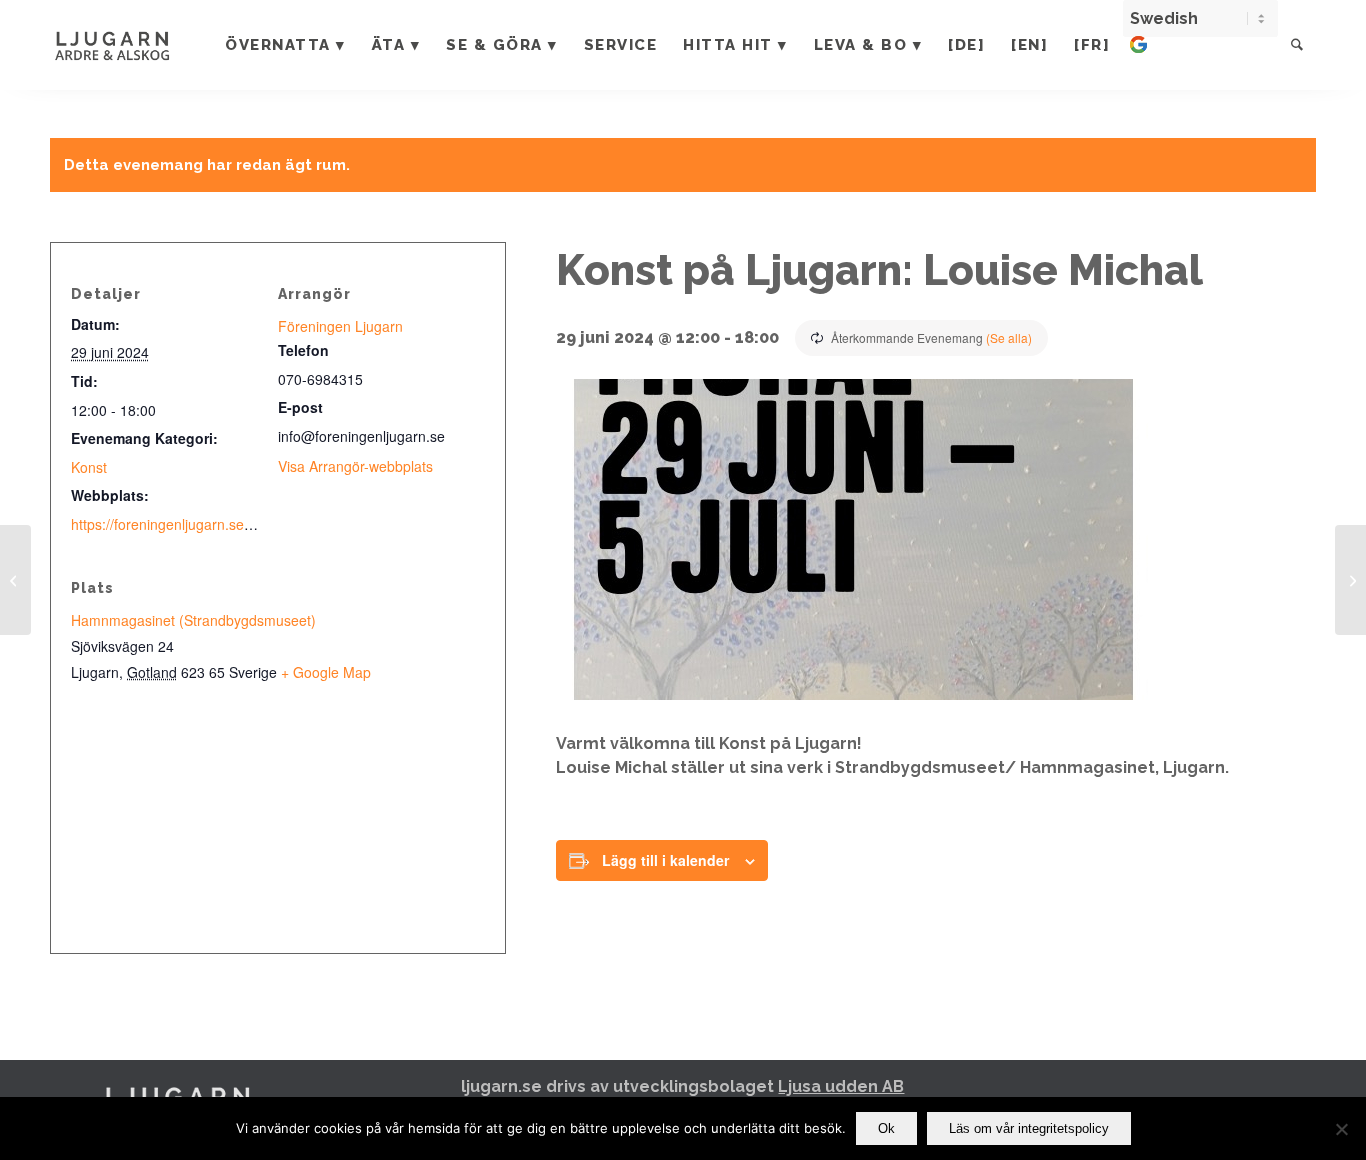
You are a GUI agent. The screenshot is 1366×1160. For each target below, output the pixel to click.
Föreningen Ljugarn (340, 326)
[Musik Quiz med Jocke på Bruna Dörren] (15, 580)
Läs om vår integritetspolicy (1029, 1128)
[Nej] (1341, 1129)
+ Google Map (326, 672)
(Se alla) (1009, 337)
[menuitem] (285, 45)
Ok (886, 1128)
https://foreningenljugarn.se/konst (176, 524)
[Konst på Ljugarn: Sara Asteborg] (1350, 580)
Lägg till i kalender (665, 860)
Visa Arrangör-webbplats (355, 466)
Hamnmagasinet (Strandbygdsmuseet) (193, 620)
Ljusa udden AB (841, 1086)
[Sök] (1297, 45)
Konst (89, 467)
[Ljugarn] (133, 45)
